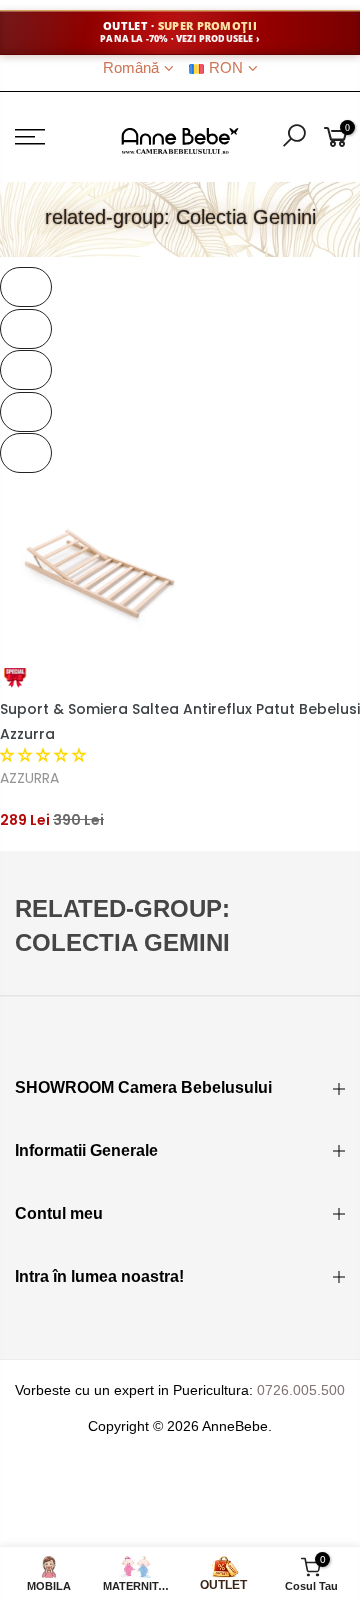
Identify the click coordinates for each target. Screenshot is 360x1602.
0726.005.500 (301, 1390)
